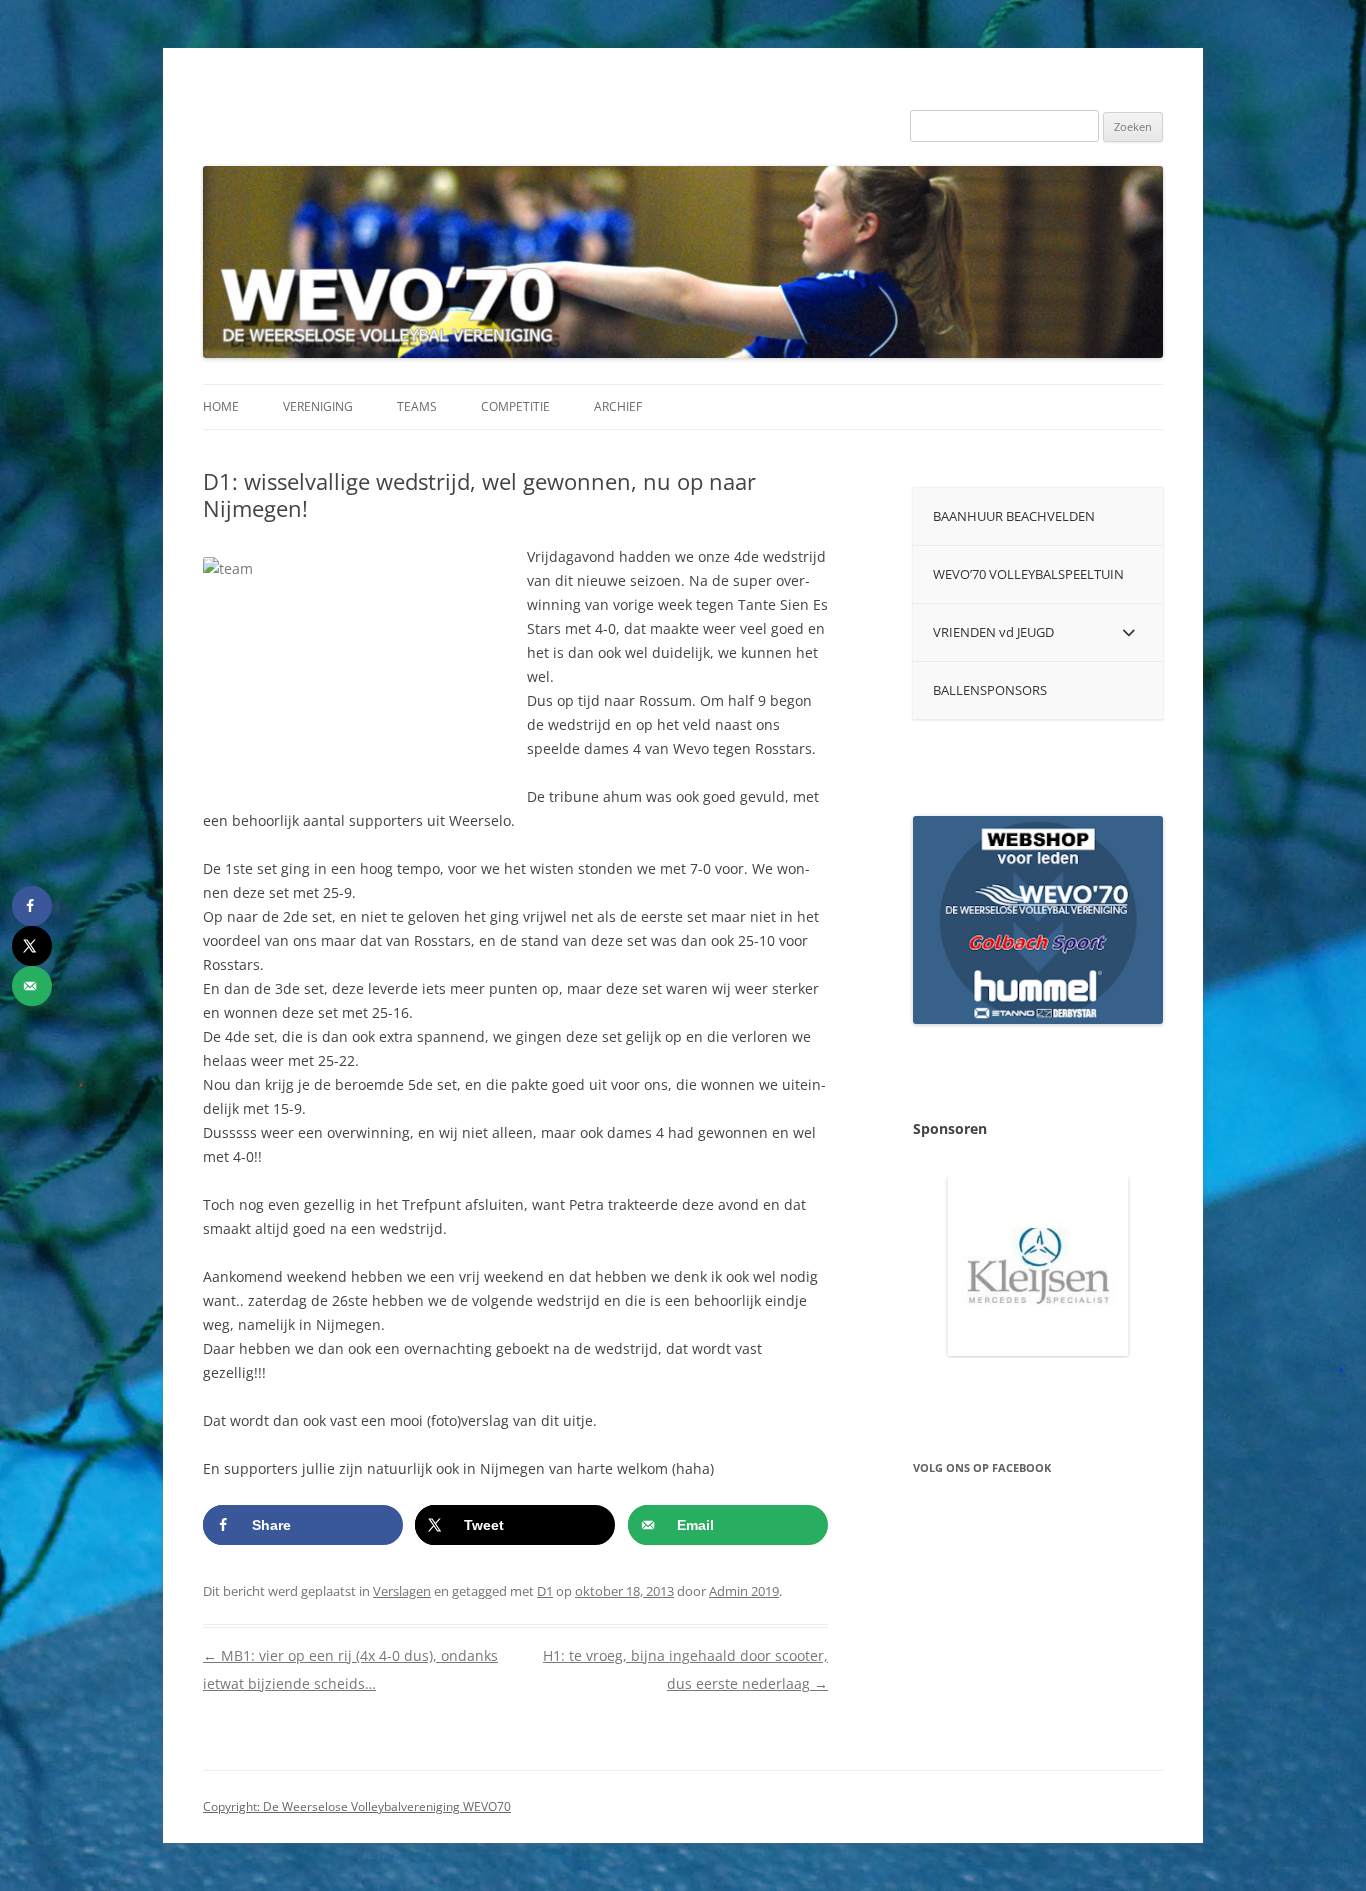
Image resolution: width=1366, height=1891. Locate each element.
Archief (618, 406)
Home (221, 406)
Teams (417, 406)
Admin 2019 (744, 1591)
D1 (545, 1591)
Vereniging (318, 406)
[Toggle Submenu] (1128, 632)
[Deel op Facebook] (32, 906)
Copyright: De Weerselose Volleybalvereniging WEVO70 (357, 1806)
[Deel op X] (32, 946)
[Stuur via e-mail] (32, 986)
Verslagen (402, 1591)
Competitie (515, 406)
